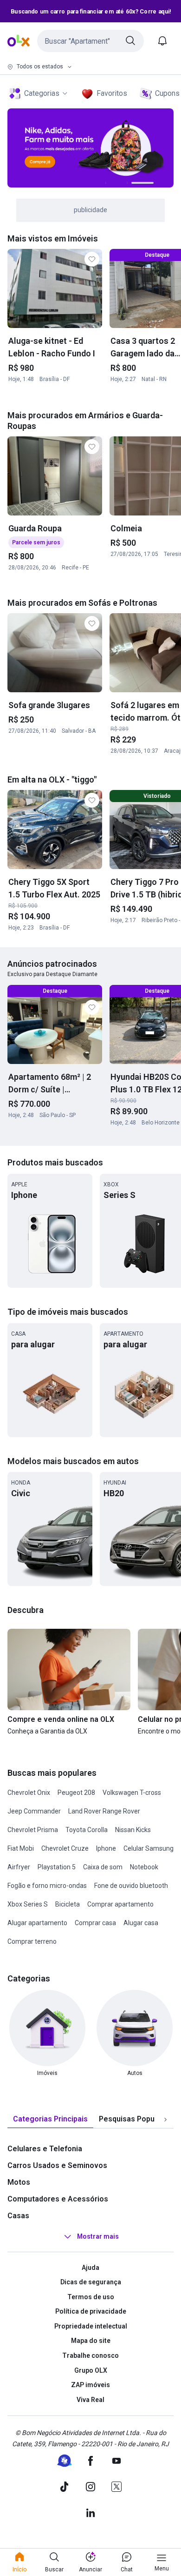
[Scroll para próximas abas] (165, 2119)
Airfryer (19, 1867)
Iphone (106, 1848)
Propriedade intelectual (91, 2326)
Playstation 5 (57, 1867)
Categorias (42, 93)
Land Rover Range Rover (104, 1811)
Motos (19, 2182)
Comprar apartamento (120, 1904)
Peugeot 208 (76, 1793)
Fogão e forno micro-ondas (47, 1886)
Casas (18, 2216)
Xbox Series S (28, 1904)
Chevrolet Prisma (33, 1830)
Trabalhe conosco (90, 2355)
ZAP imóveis (90, 2385)
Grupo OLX (91, 2370)
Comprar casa (95, 1923)
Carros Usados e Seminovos (57, 2165)
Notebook (144, 1867)
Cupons (167, 93)
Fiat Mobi (21, 1848)
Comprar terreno (32, 1941)
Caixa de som (103, 1867)
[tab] (50, 2119)
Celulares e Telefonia (45, 2149)
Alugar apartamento (37, 1923)
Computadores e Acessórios (58, 2199)
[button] (90, 41)
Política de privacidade (91, 2311)
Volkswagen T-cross (132, 1793)
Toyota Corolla (87, 1830)
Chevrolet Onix (29, 1793)
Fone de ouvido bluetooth (131, 1886)
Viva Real (90, 2400)
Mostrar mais (98, 2236)
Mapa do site (91, 2341)
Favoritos (112, 93)
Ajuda (90, 2268)
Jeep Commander (34, 1811)
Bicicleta (68, 1904)
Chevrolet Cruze (65, 1848)
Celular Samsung (149, 1848)
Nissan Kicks (133, 1830)
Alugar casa (141, 1923)
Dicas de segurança (91, 2282)
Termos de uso (91, 2297)
